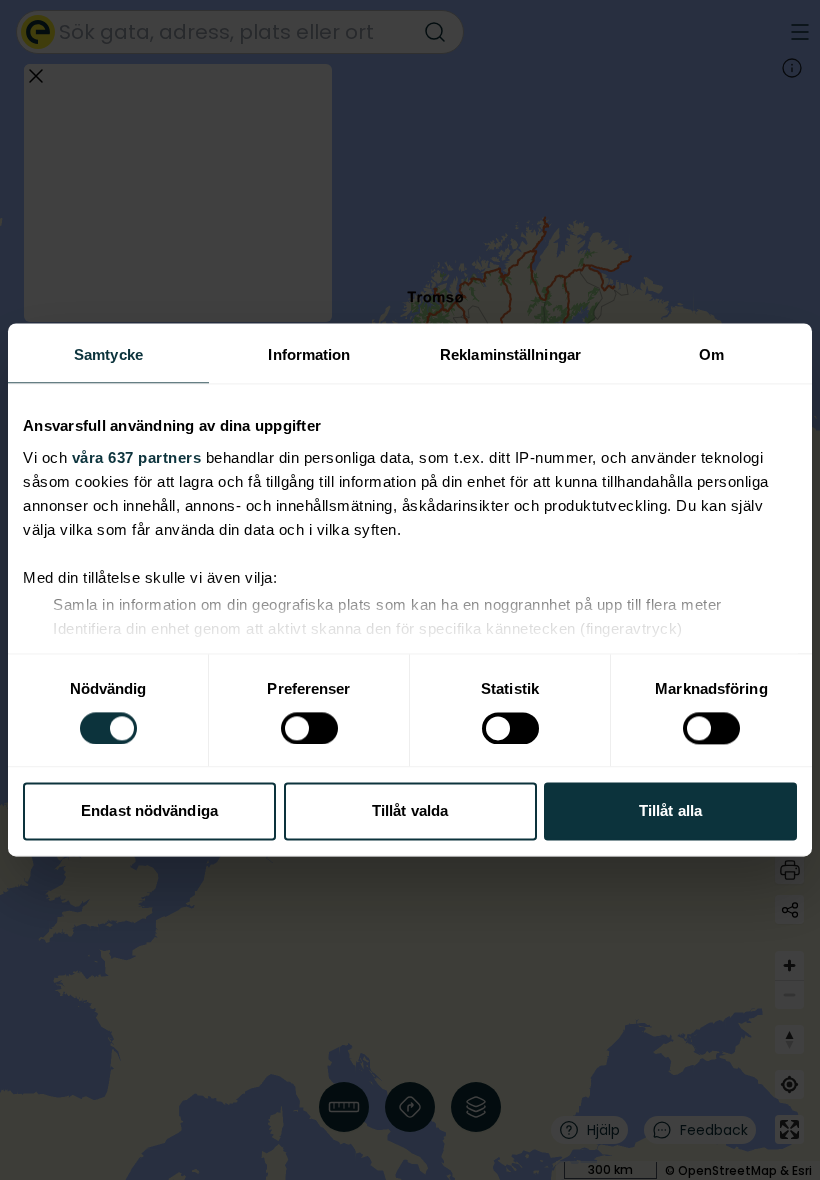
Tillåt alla (670, 811)
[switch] (309, 728)
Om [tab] (711, 354)
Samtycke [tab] (108, 354)
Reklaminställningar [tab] (510, 354)
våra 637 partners (137, 457)
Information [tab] (309, 354)
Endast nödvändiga (149, 811)
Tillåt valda (410, 811)
